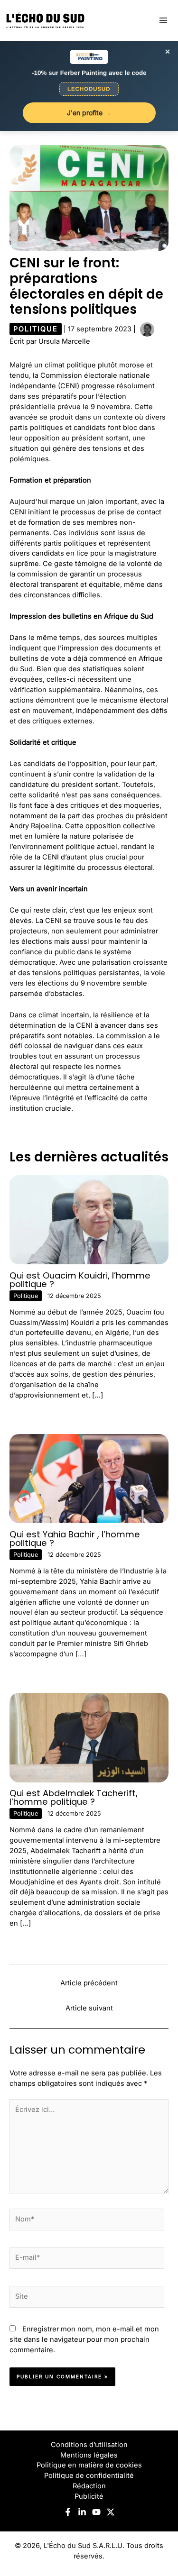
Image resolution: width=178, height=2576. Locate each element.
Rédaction (89, 2486)
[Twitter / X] (111, 2512)
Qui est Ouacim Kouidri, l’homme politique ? (80, 1280)
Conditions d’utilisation (89, 2445)
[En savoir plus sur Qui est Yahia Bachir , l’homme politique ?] (89, 1478)
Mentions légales (89, 2455)
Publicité (89, 2496)
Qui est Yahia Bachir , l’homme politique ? (75, 1539)
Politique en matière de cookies (89, 2465)
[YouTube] (96, 2512)
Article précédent (89, 1983)
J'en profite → (89, 113)
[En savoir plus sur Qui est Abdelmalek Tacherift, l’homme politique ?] (89, 1737)
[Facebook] (68, 2512)
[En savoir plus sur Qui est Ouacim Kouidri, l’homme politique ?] (89, 1219)
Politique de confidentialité (89, 2476)
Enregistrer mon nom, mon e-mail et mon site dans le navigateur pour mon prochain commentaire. (84, 2339)
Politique (36, 329)
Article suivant (89, 2008)
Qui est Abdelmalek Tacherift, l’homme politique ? (74, 1797)
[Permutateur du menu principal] (163, 20)
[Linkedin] (82, 2512)
